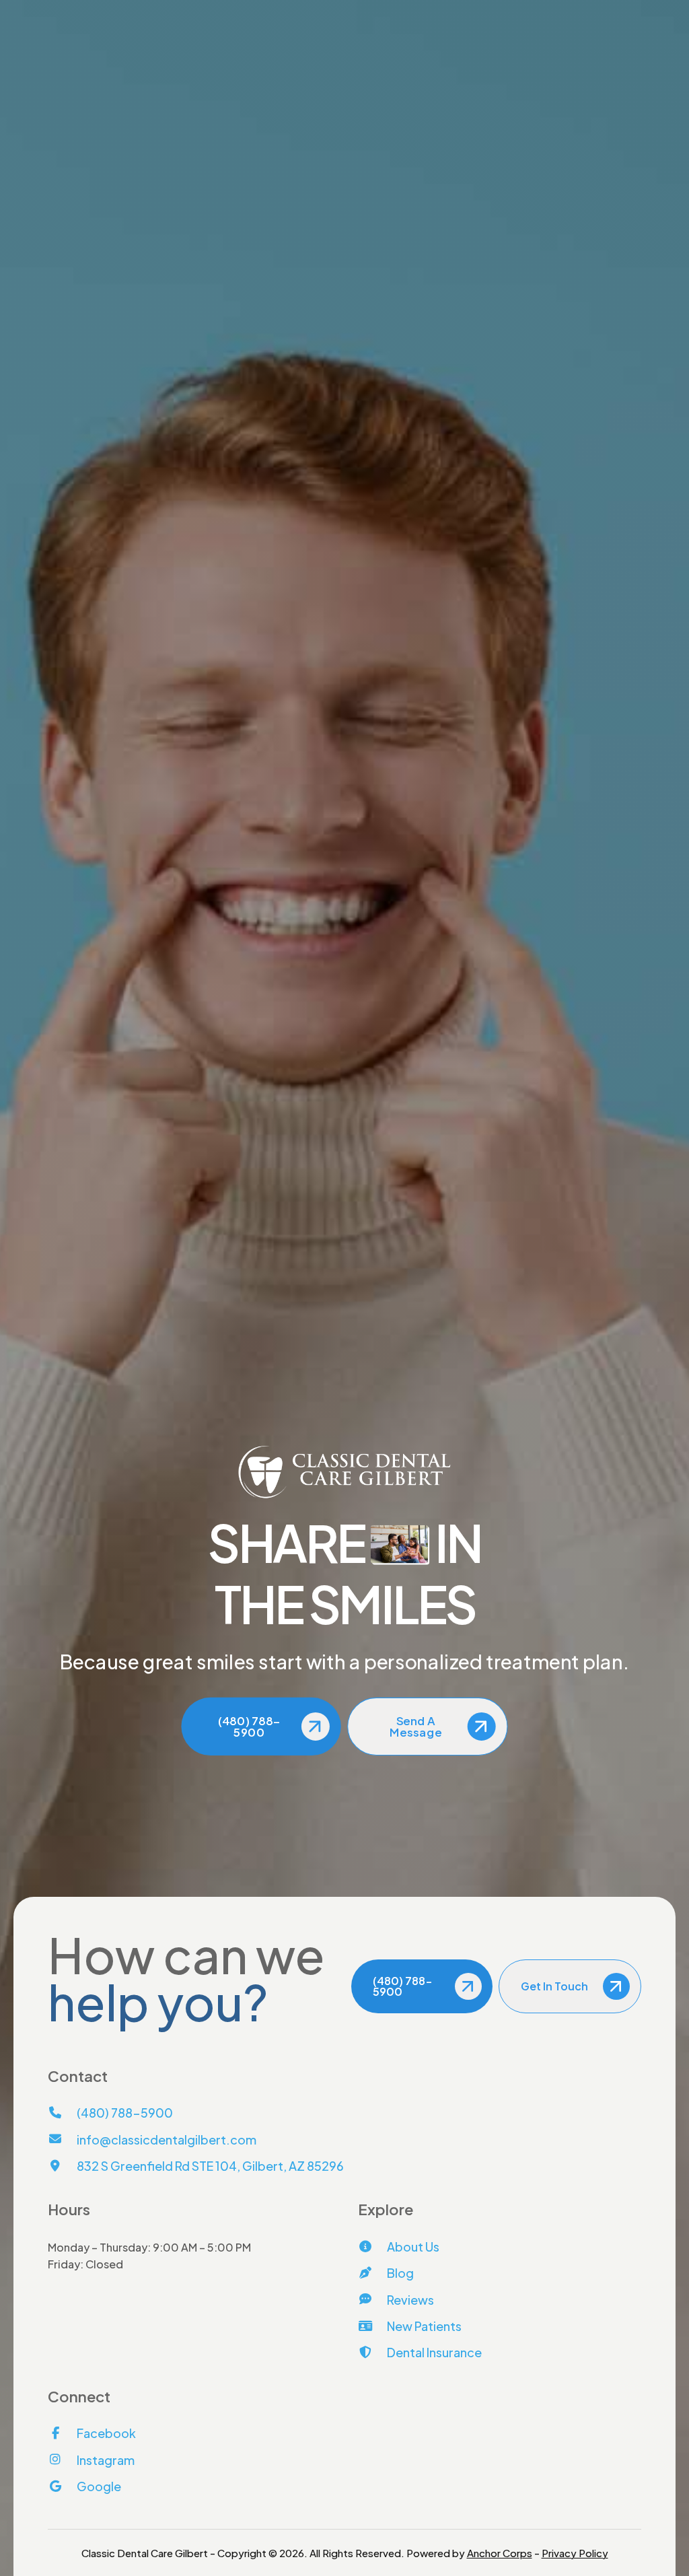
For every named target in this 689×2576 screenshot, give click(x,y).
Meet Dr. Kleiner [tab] (209, 575)
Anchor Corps (500, 2553)
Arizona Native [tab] (339, 575)
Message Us (610, 11)
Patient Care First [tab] (476, 575)
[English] (337, 75)
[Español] (359, 75)
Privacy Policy (575, 2553)
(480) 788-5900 (102, 11)
